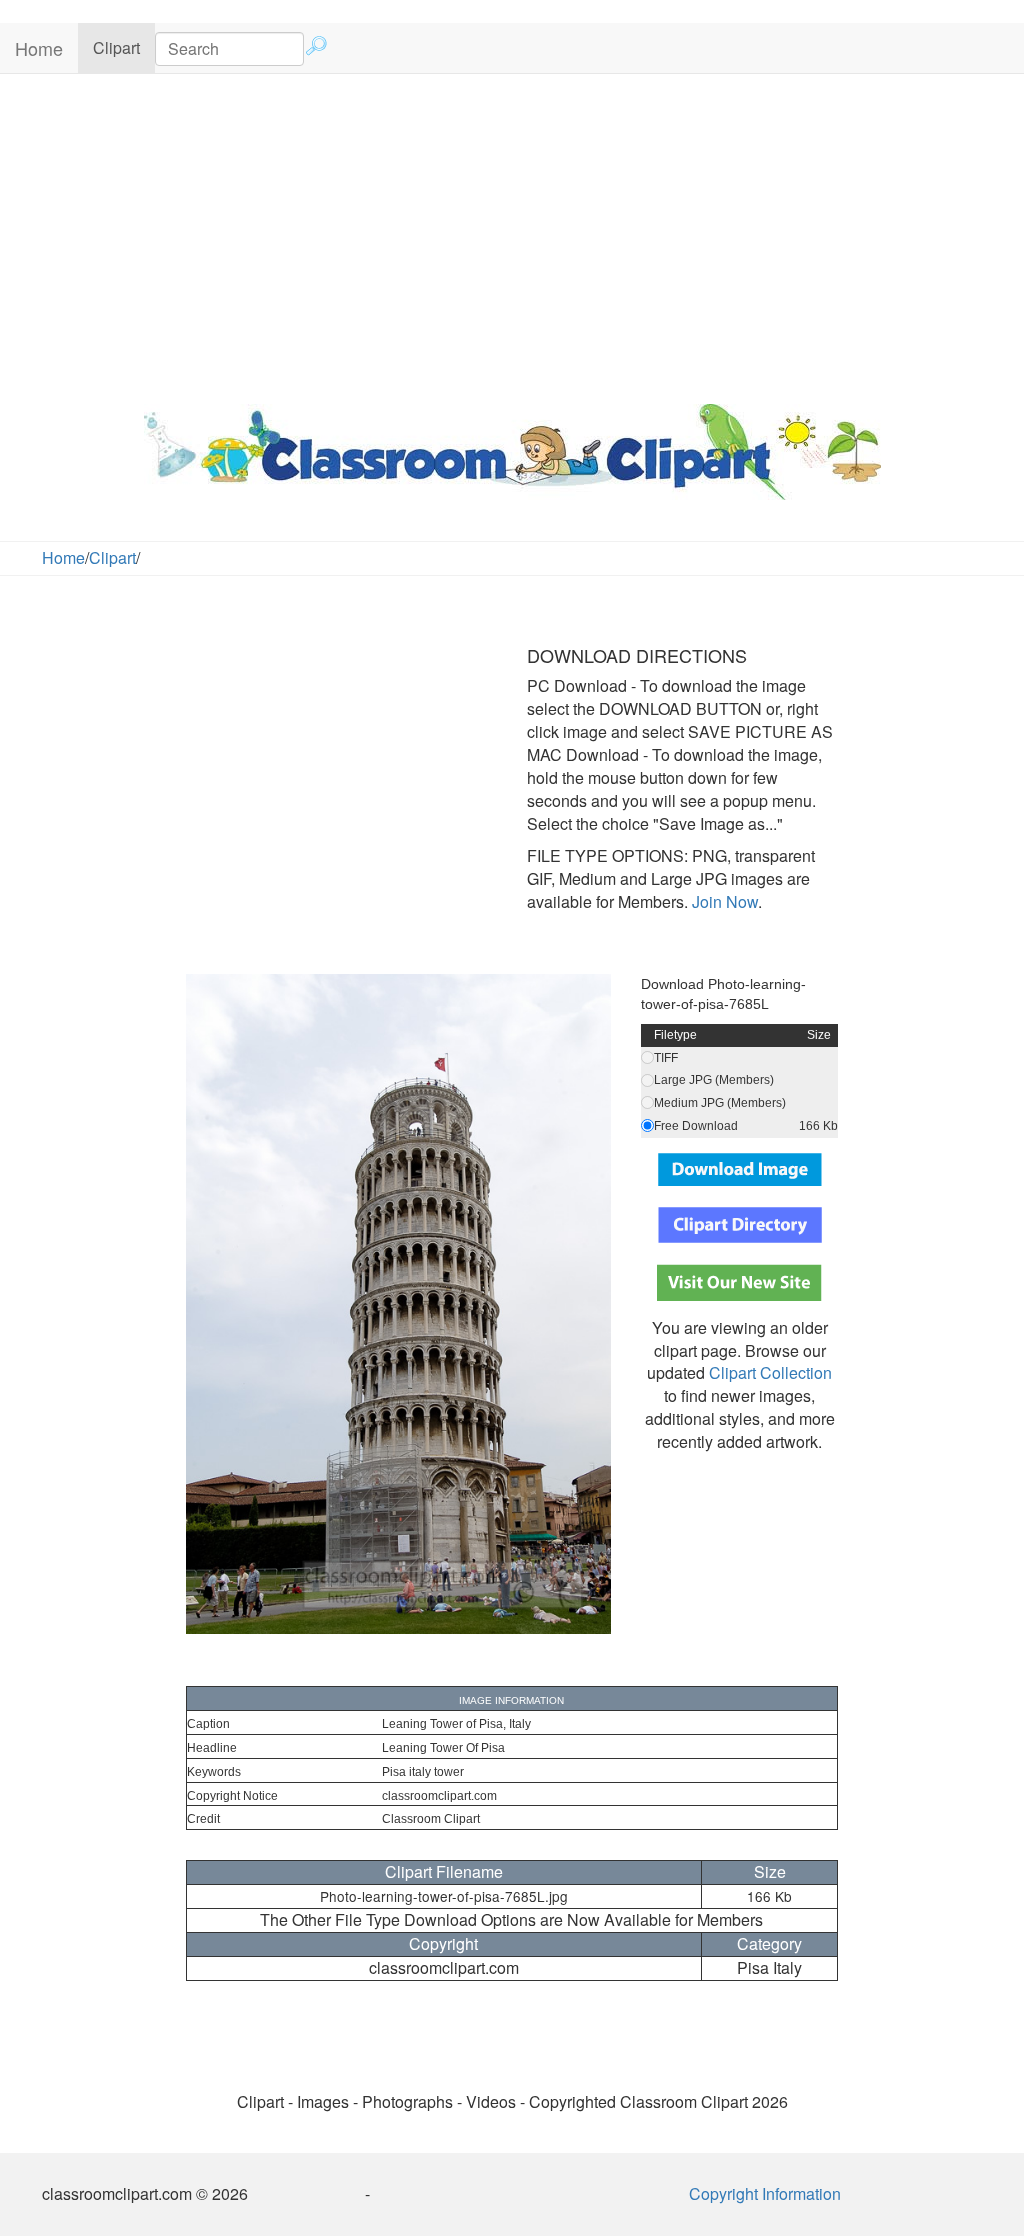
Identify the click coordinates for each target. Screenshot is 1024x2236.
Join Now (723, 901)
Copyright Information (765, 2193)
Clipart (124, 47)
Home (39, 48)
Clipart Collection (770, 1372)
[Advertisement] (512, 234)
